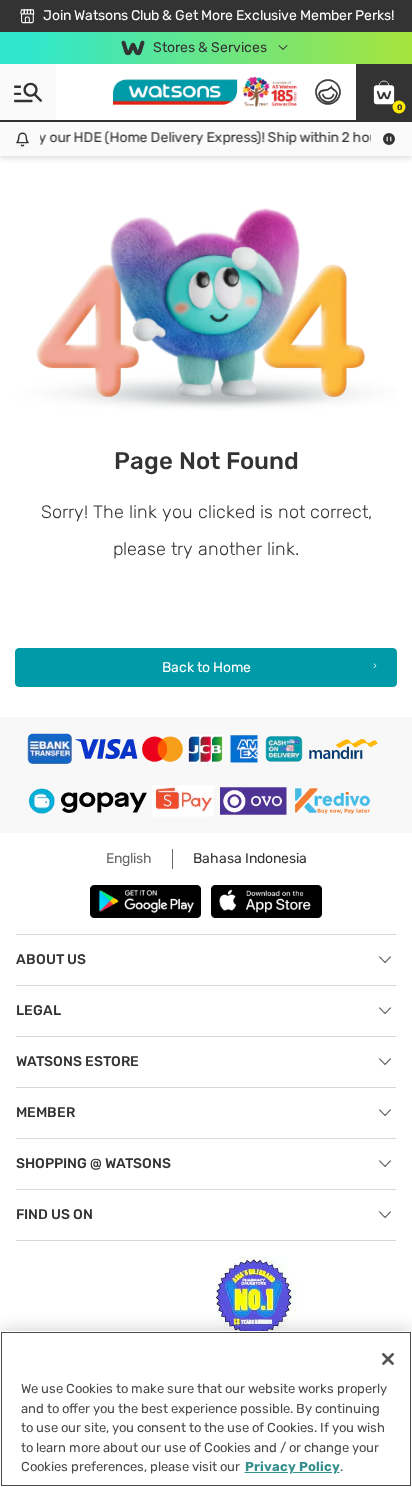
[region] (206, 1409)
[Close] (388, 1359)
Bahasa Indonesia (250, 858)
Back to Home (206, 667)
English (129, 858)
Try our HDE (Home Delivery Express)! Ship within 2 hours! (204, 137)
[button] (384, 92)
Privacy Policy (292, 1466)
